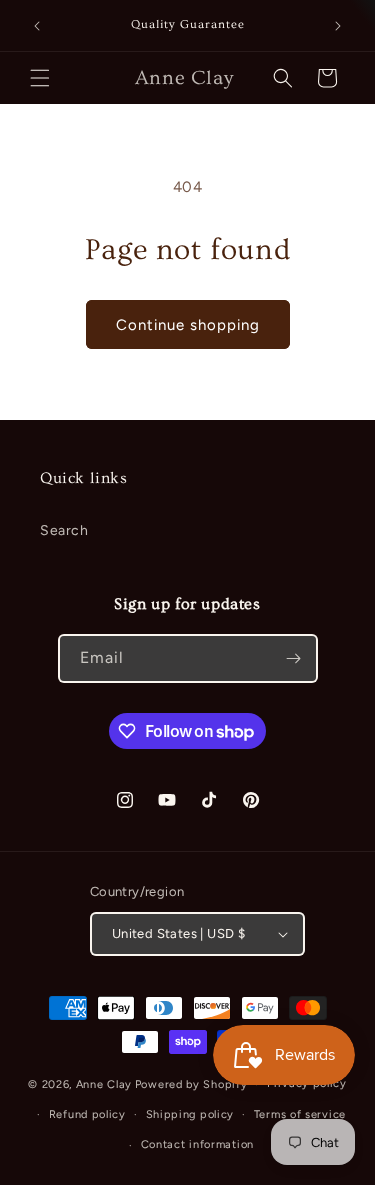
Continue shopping (188, 325)
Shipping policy (190, 1114)
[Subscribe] (294, 658)
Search (64, 530)
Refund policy (87, 1114)
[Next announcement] (338, 26)
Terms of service (300, 1114)
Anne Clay (104, 1084)
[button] (40, 78)
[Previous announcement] (37, 26)
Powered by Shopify (191, 1084)
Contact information (197, 1144)
